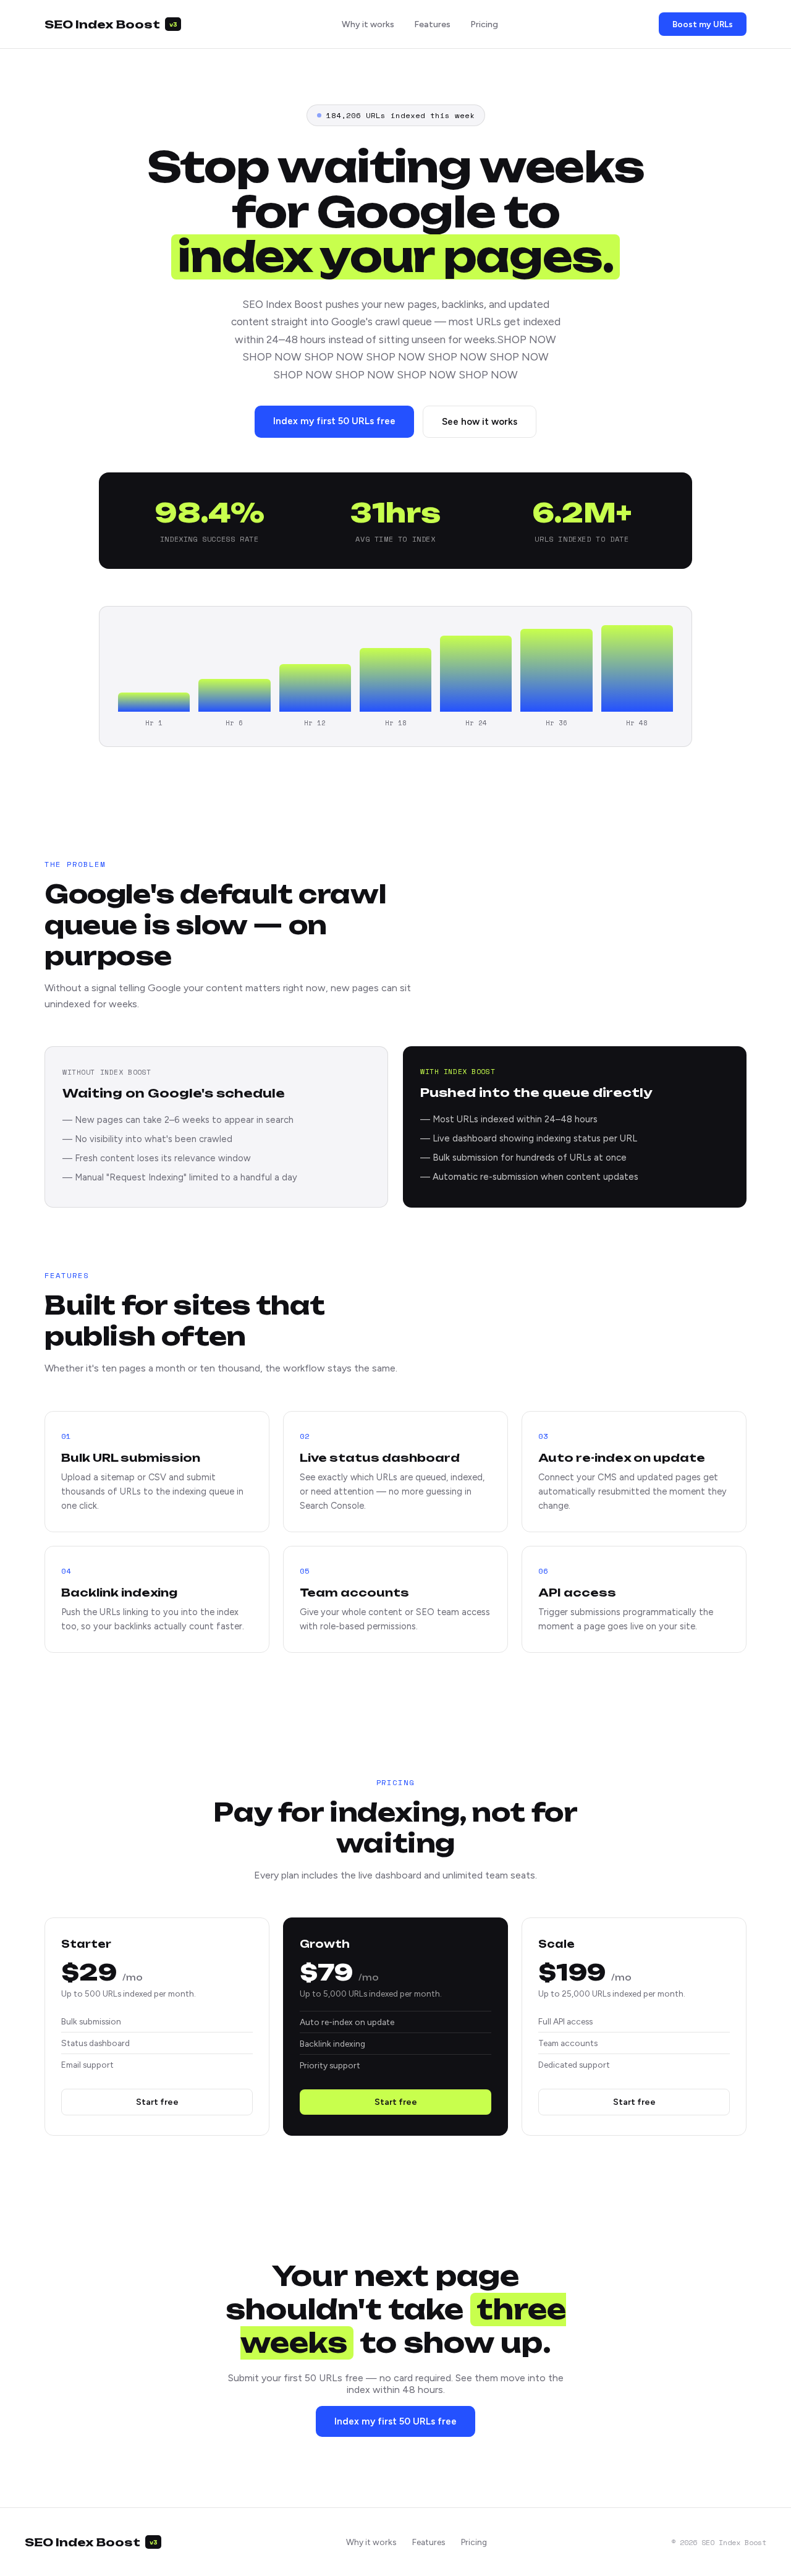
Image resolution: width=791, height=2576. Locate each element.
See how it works (480, 422)
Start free (157, 2102)
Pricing (484, 24)
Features (432, 24)
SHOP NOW (527, 339)
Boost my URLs (703, 24)
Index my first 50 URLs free (334, 421)
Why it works (368, 24)
